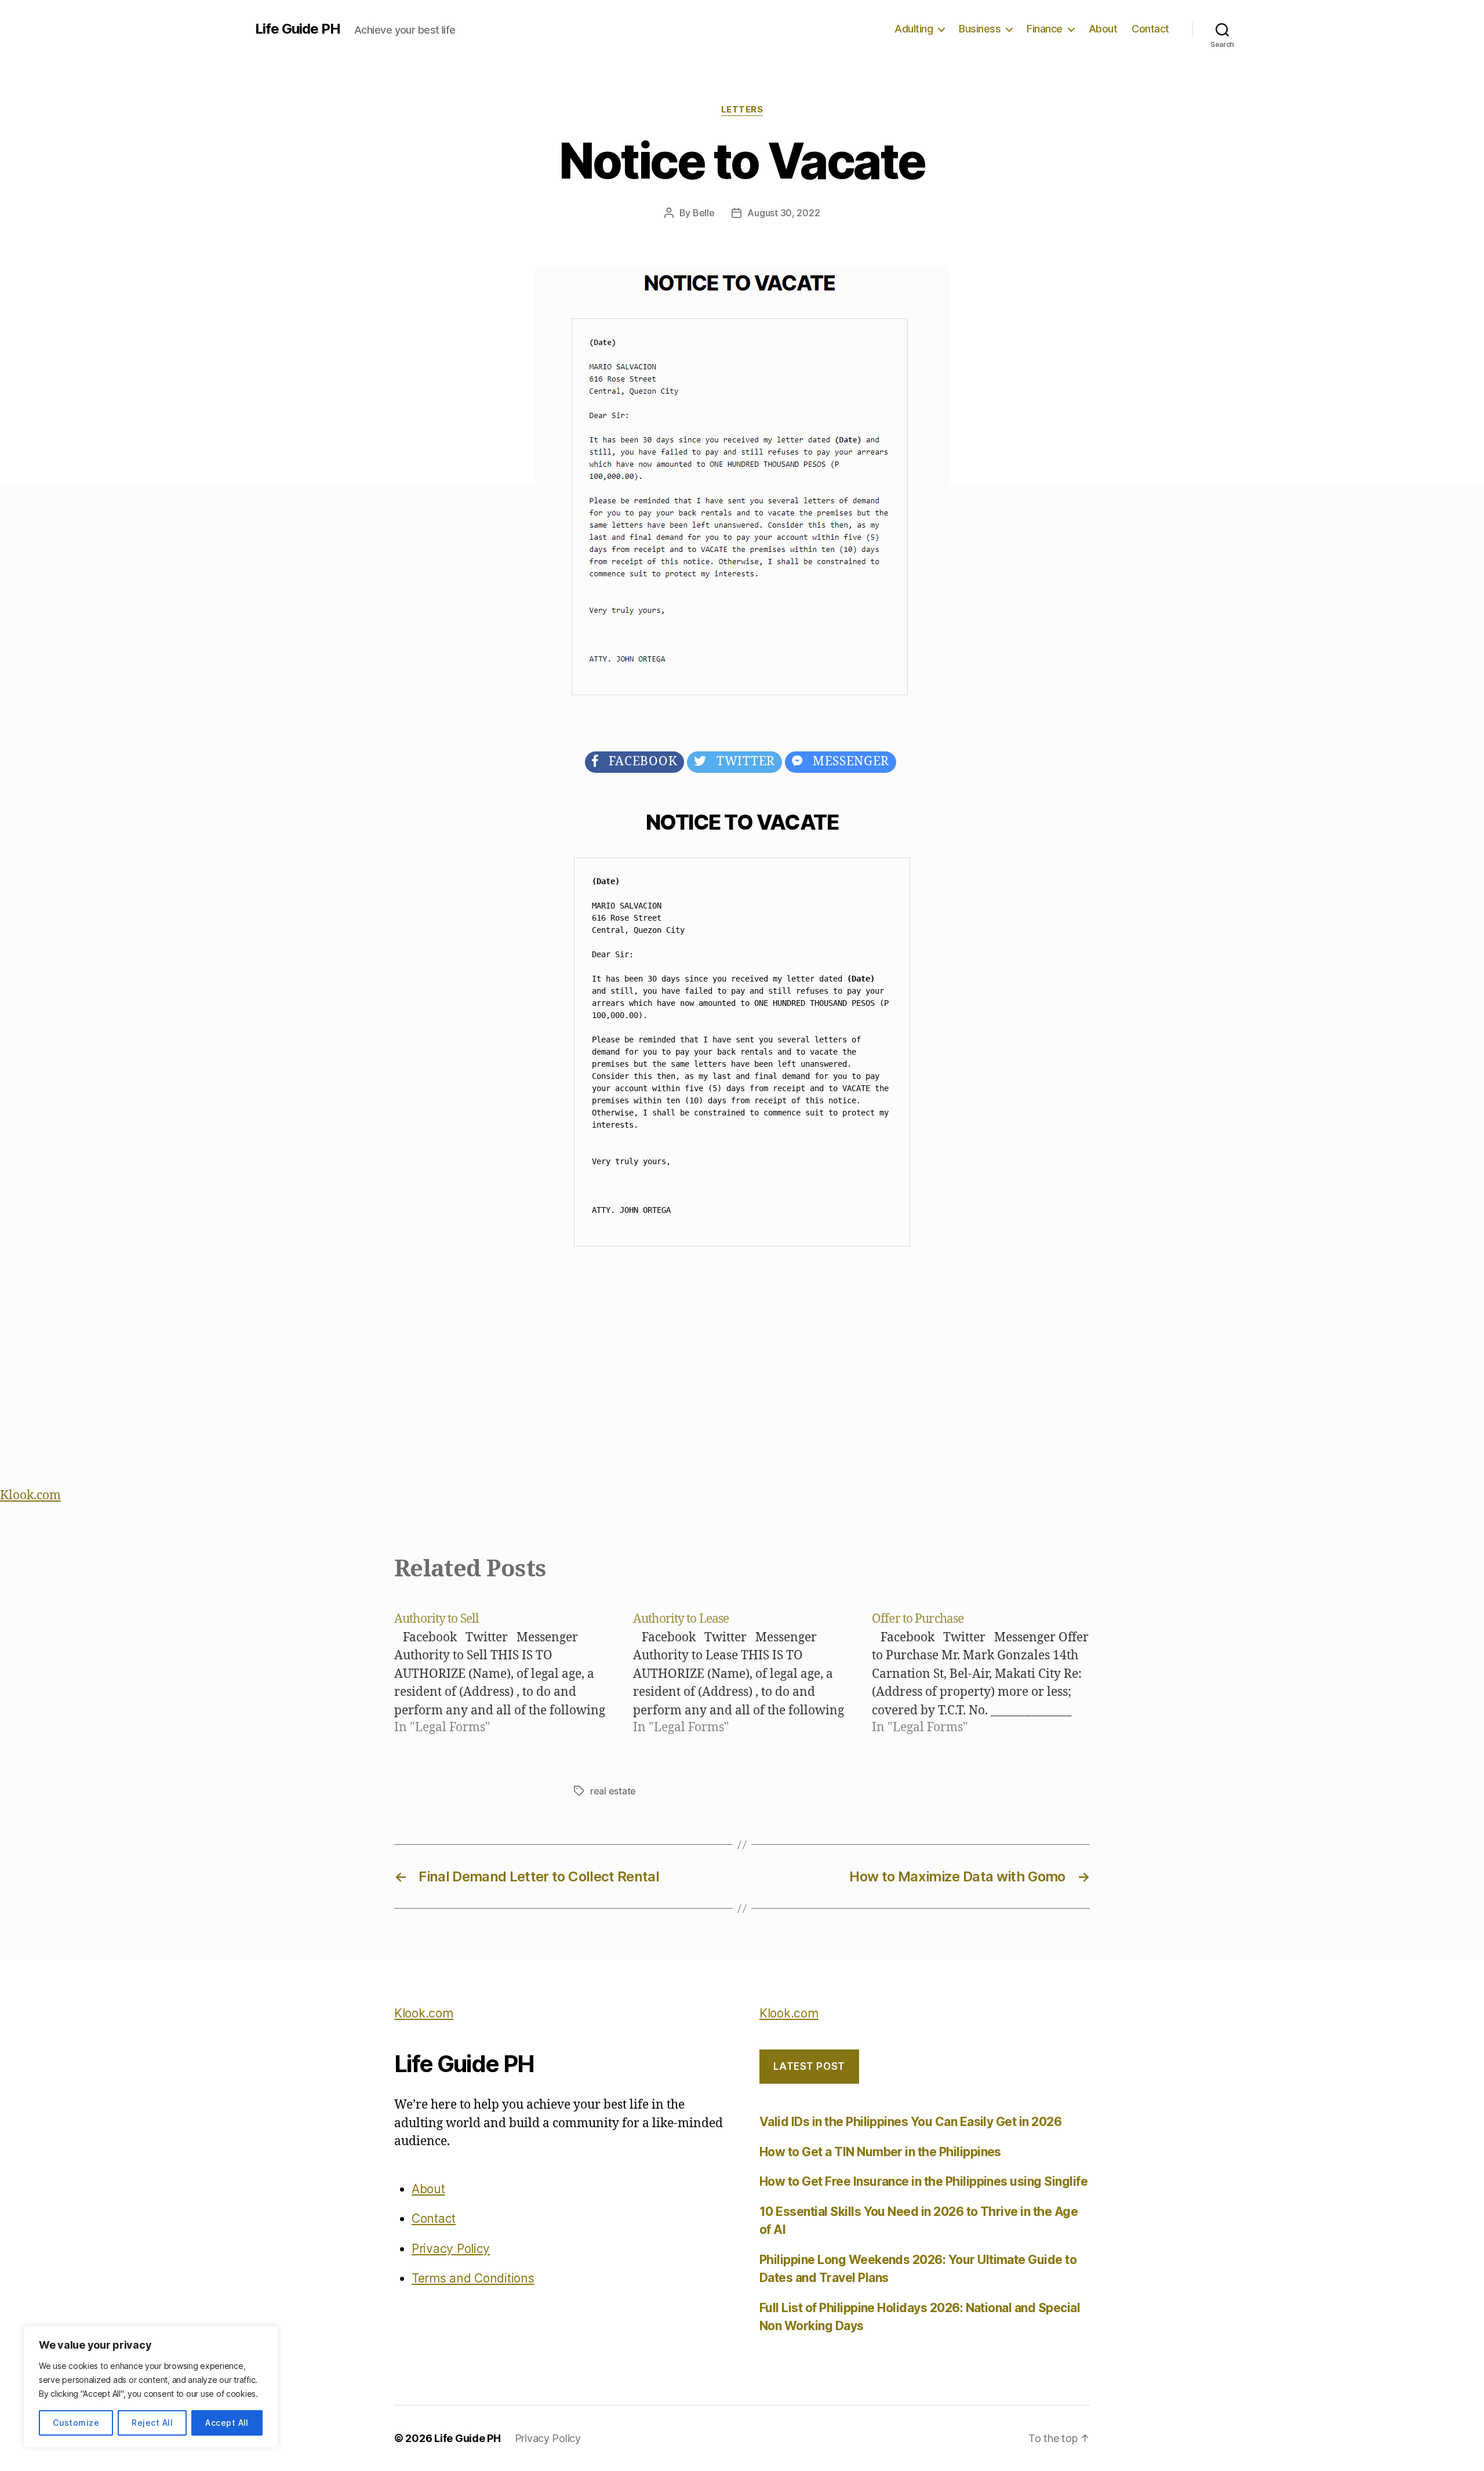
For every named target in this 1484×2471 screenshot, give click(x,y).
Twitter (741, 762)
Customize (76, 2423)
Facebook (638, 762)
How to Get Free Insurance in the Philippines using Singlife (923, 2181)
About (1103, 29)
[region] (151, 2387)
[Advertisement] (742, 1371)
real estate (613, 1791)
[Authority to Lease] (742, 1673)
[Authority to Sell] (503, 1673)
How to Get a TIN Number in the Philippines (880, 2152)
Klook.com (30, 1496)
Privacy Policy (451, 2249)
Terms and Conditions (473, 2278)
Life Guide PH (298, 29)
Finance (1045, 29)
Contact (1150, 29)
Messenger (846, 762)
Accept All (227, 2423)
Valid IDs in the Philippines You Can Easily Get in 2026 (910, 2122)
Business (980, 29)
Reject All (152, 2423)
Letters (742, 110)
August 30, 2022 (783, 213)
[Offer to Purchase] (981, 1673)
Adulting (914, 29)
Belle (704, 213)
